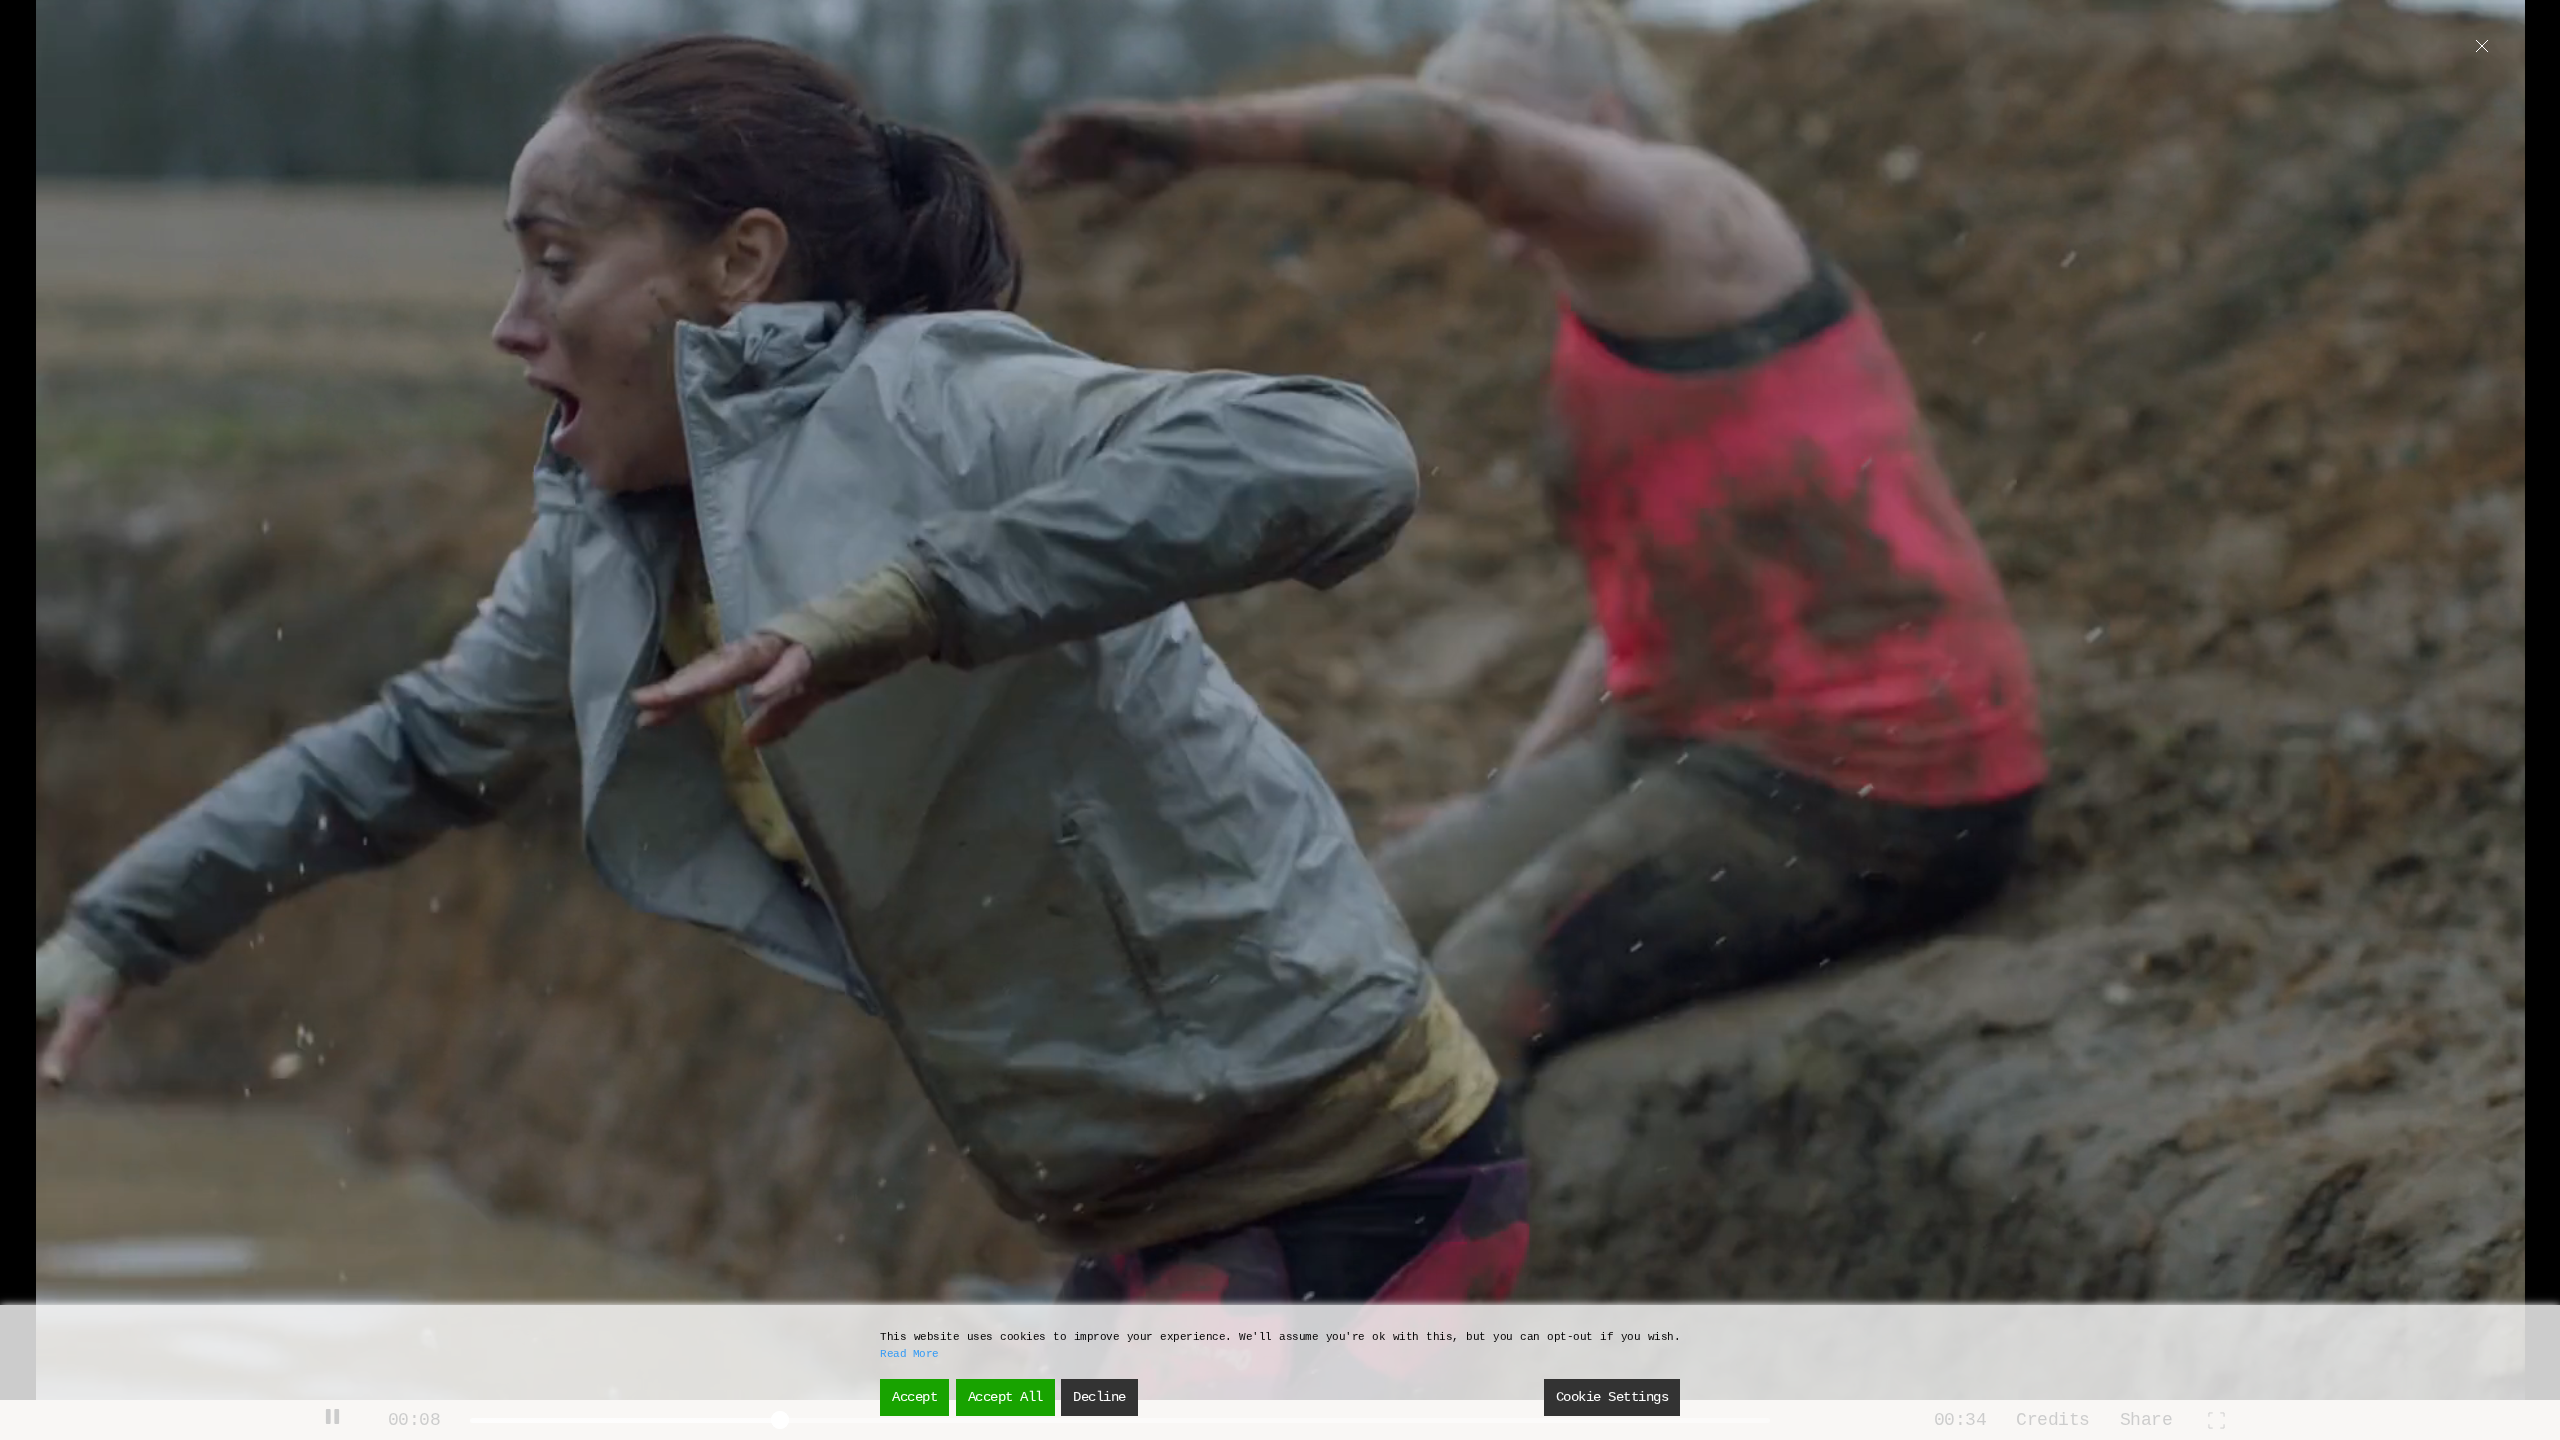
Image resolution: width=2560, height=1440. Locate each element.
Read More (909, 1354)
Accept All (1005, 1397)
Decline (1099, 1397)
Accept (914, 1397)
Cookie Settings (1612, 1397)
